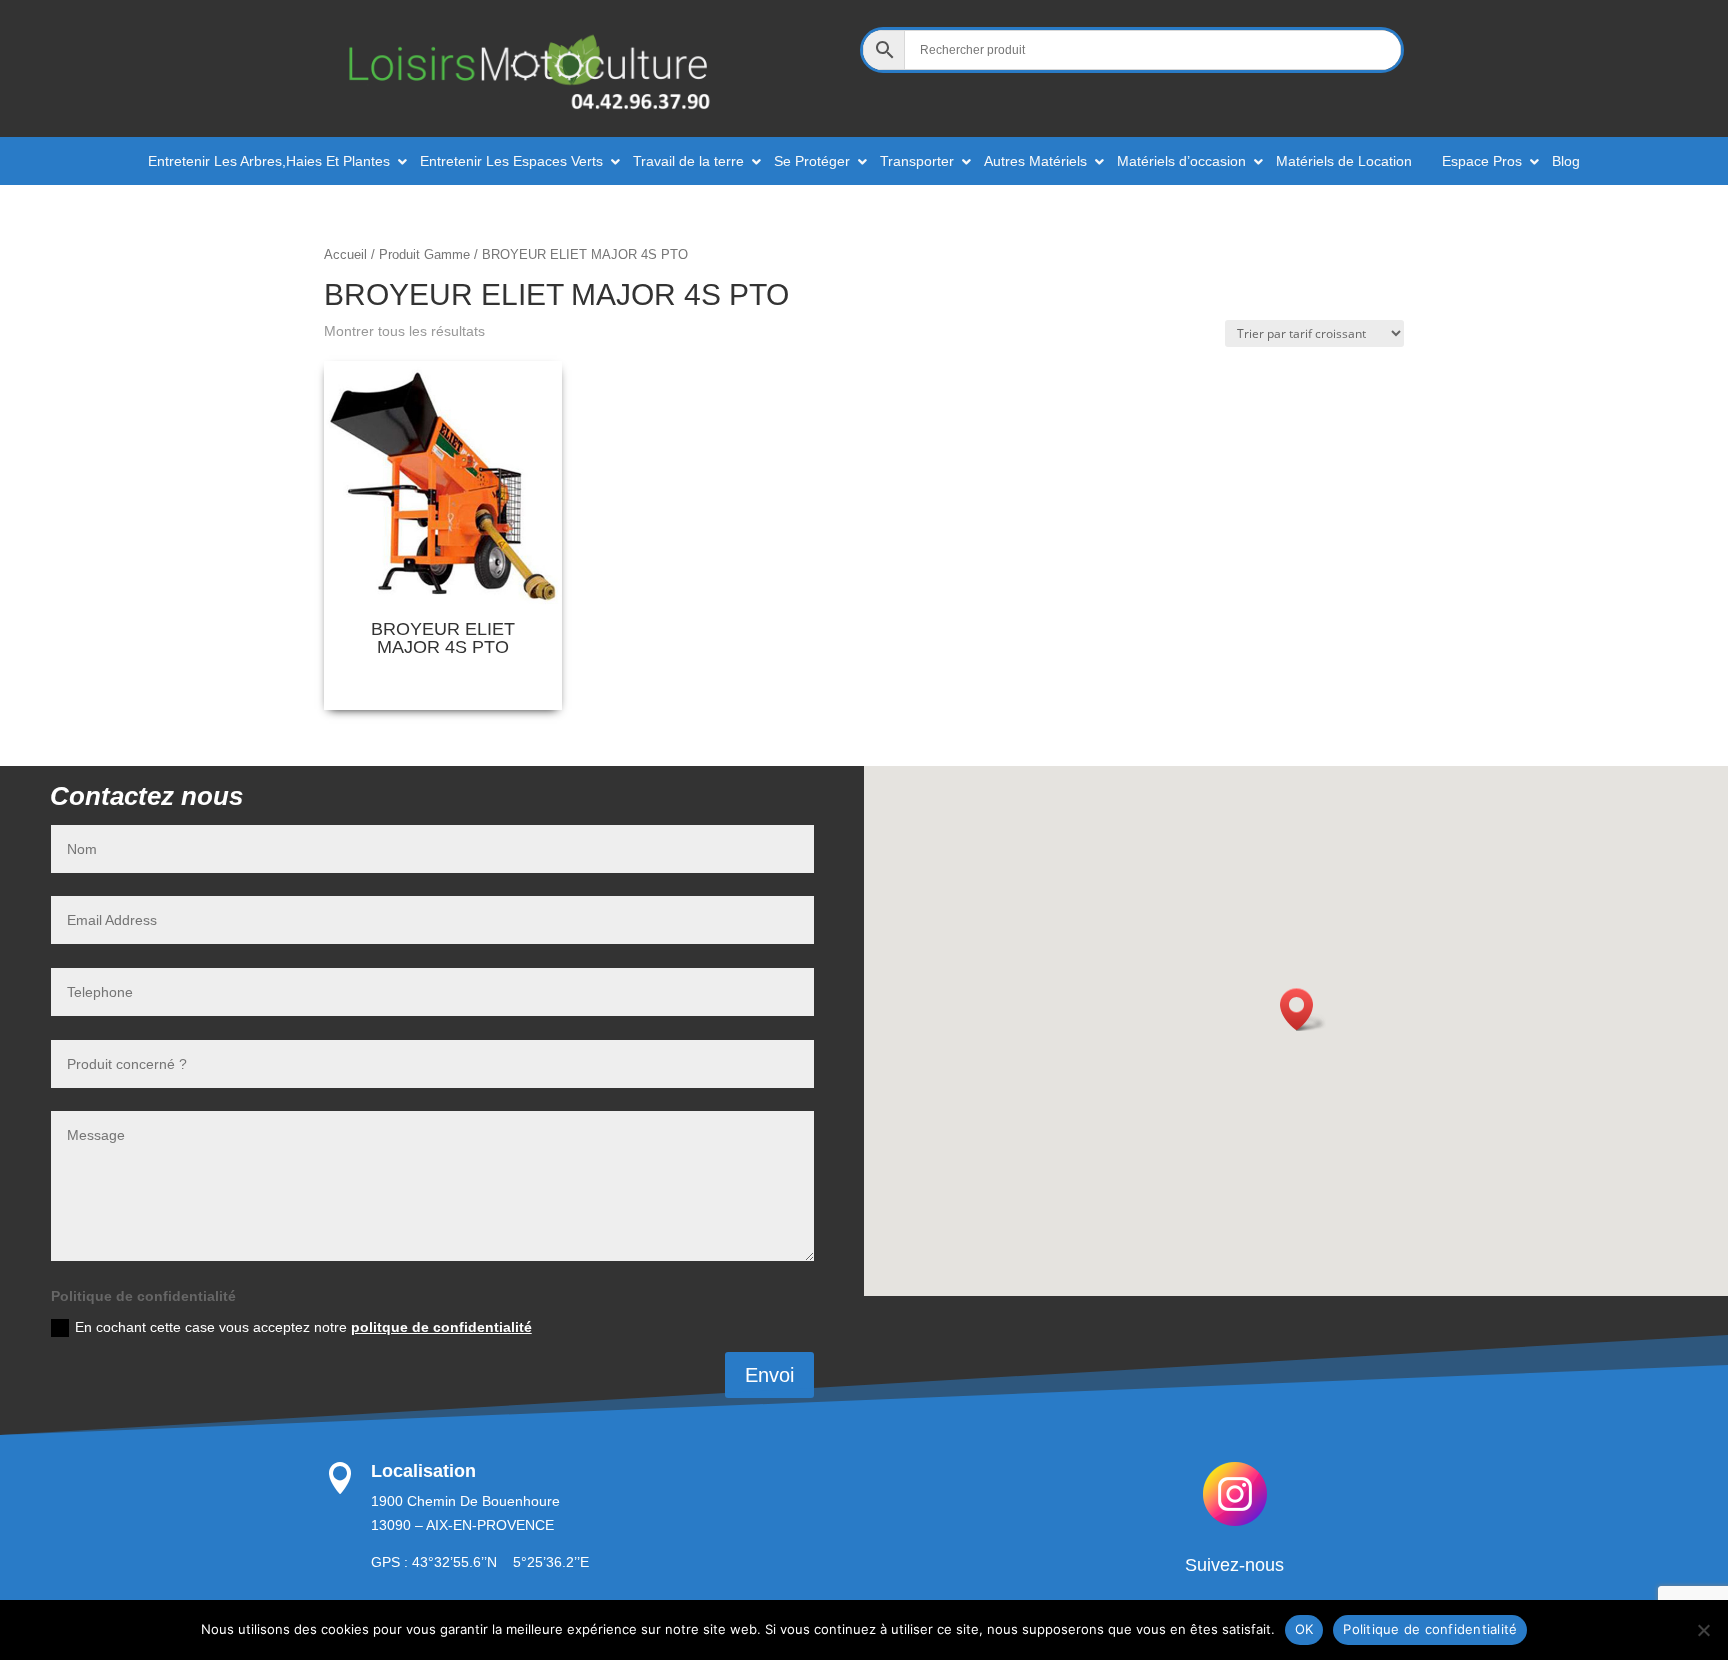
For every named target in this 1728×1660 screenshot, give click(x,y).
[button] (1303, 1009)
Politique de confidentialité (1430, 1629)
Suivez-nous (1234, 1565)
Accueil (345, 254)
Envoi (769, 1375)
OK (1304, 1629)
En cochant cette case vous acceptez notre (303, 1327)
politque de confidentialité (441, 1327)
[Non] (1703, 1630)
